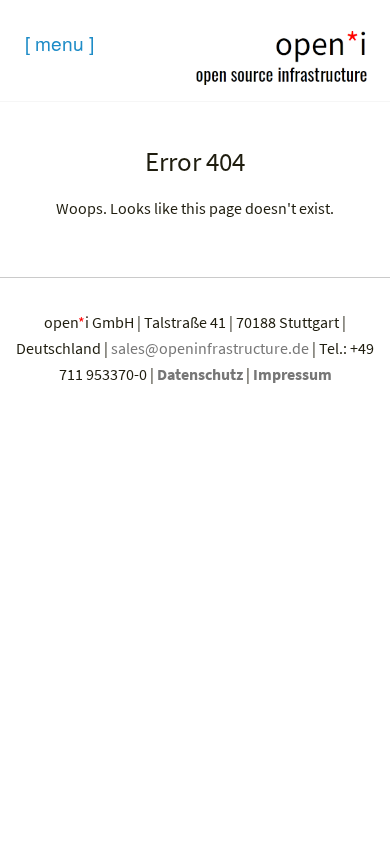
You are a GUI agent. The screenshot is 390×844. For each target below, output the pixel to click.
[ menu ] (59, 42)
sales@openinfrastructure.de (210, 348)
